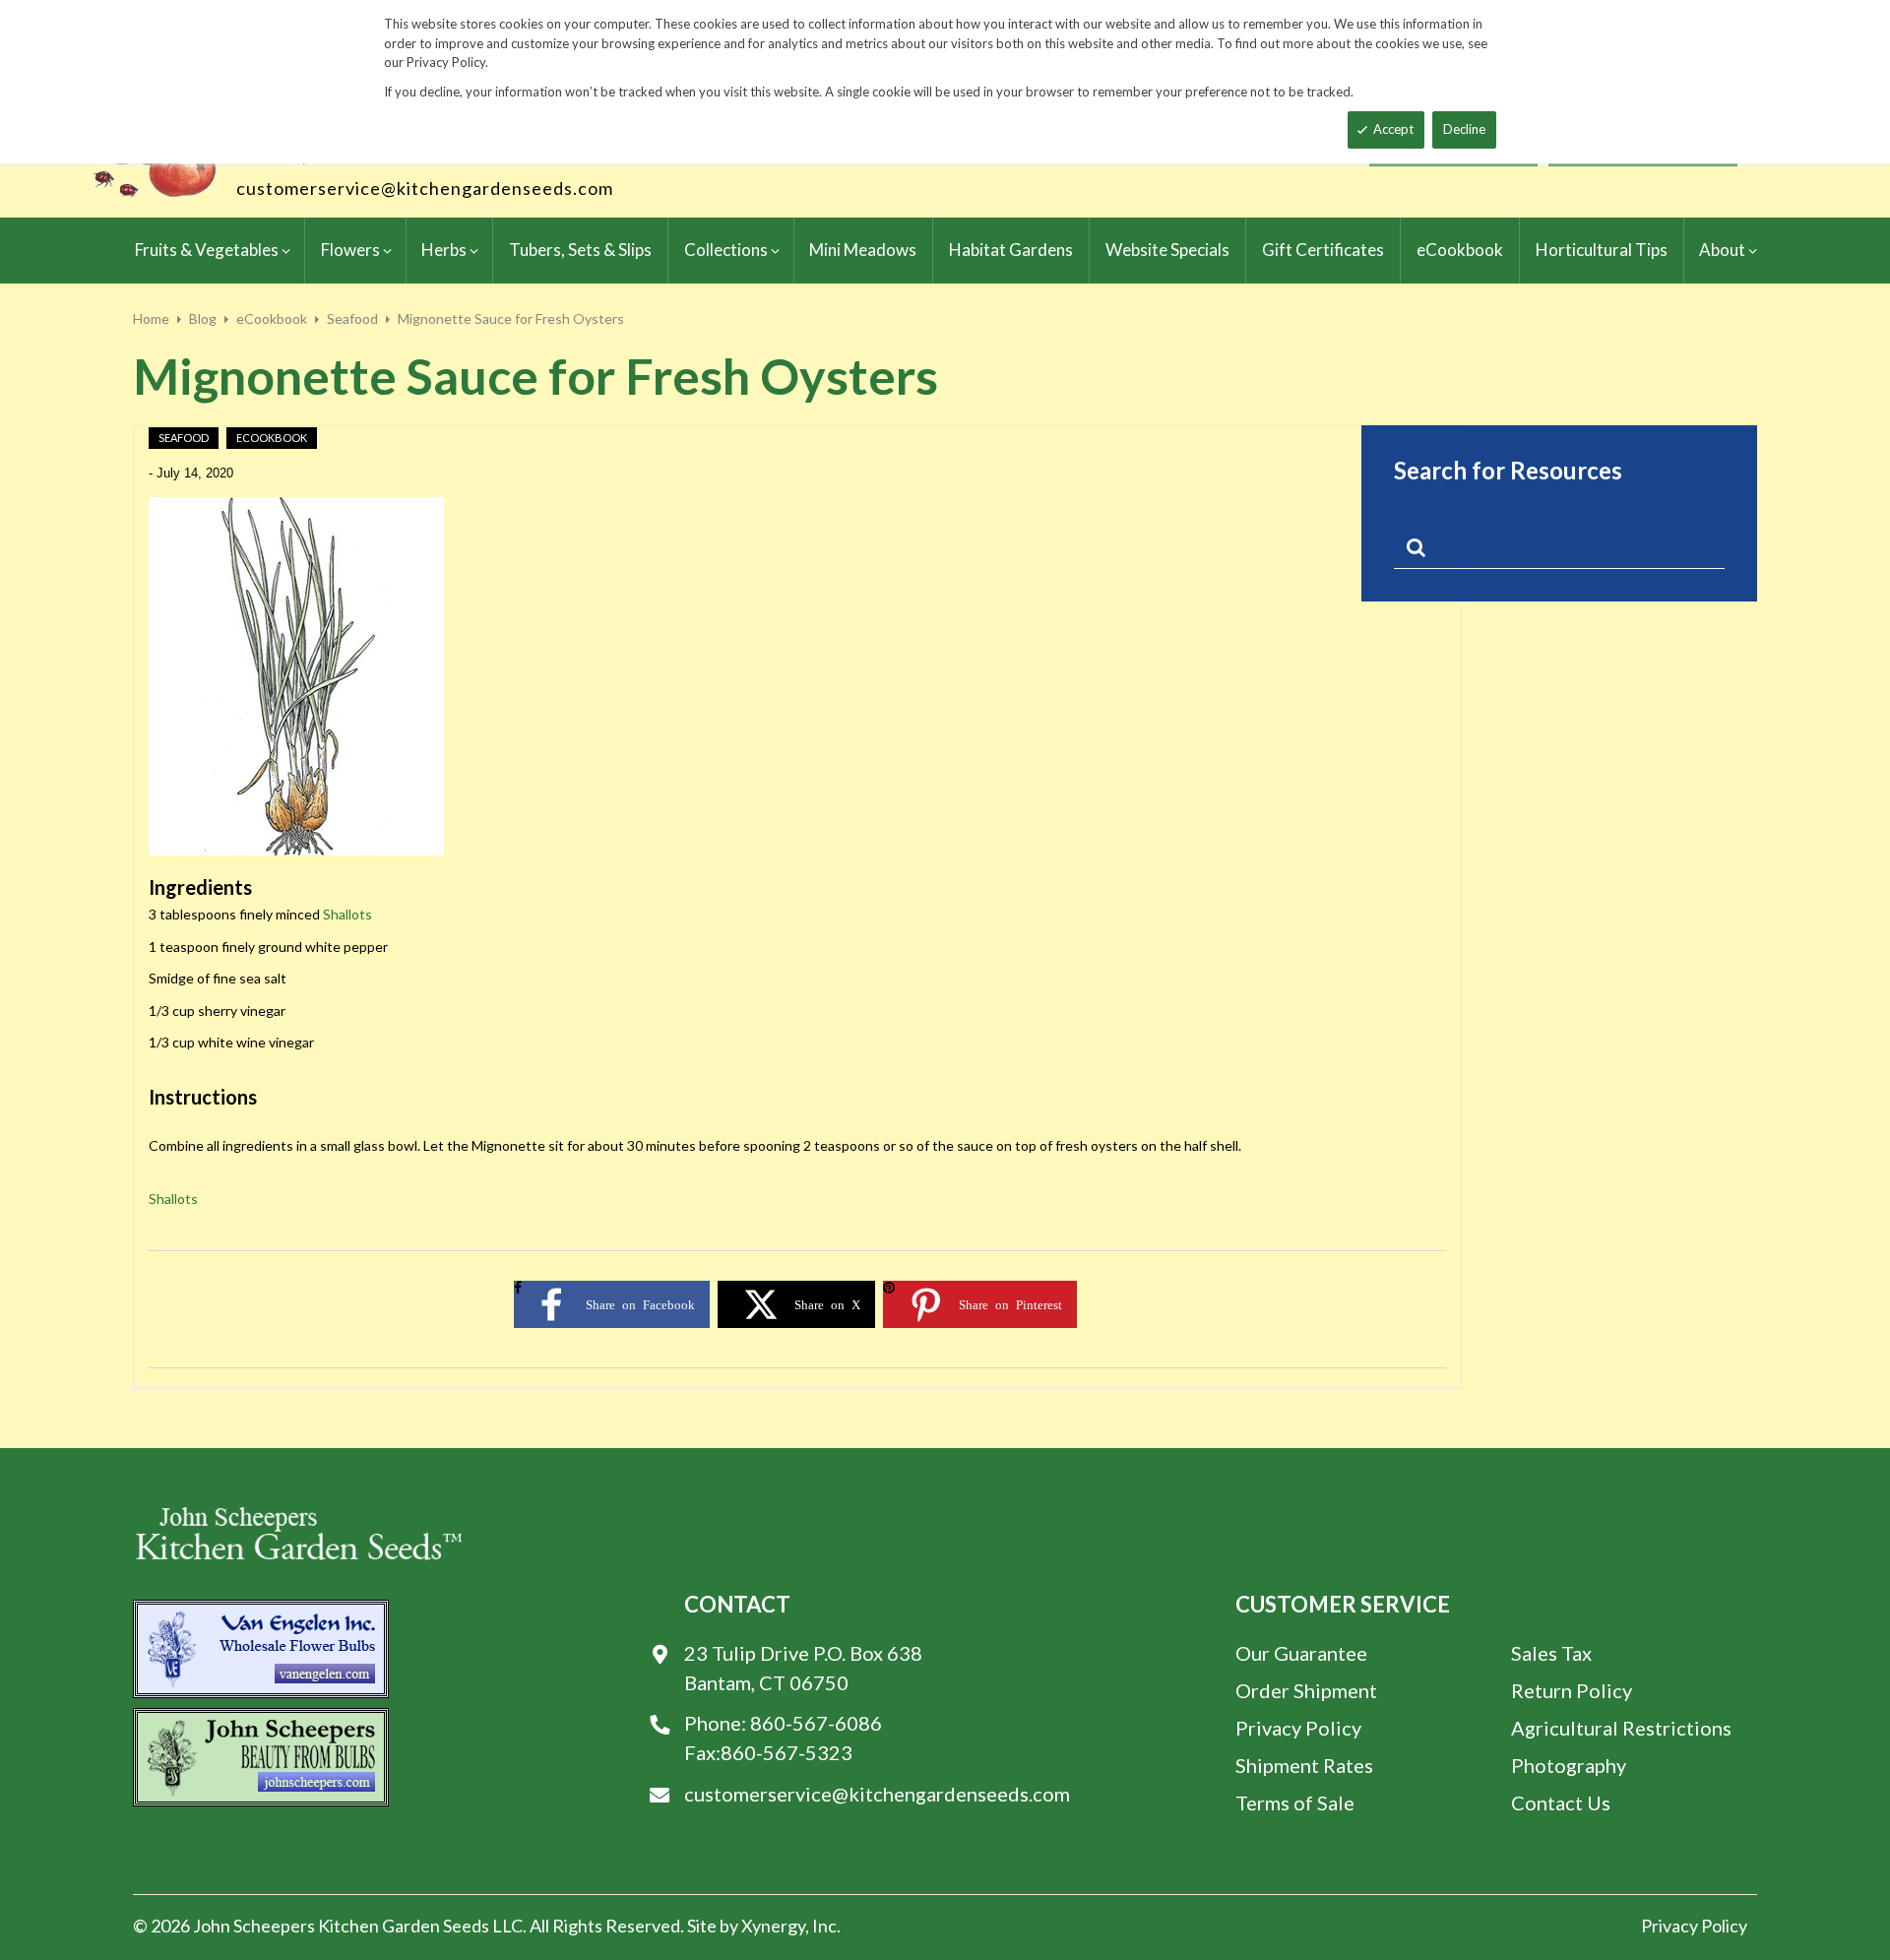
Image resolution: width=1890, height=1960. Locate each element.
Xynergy (773, 1926)
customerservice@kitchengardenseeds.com (425, 188)
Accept (1393, 129)
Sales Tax (1551, 1653)
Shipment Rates (1304, 1765)
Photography (1569, 1765)
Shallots (347, 914)
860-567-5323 (787, 1752)
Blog (203, 318)
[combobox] (1559, 551)
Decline (1464, 129)
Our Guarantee (1301, 1653)
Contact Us (1561, 1802)
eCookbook (272, 318)
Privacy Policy (1298, 1728)
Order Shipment (1306, 1690)
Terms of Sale (1295, 1802)
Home (151, 318)
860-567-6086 (816, 1723)
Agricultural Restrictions (1621, 1728)
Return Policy (1572, 1690)
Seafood (352, 318)
